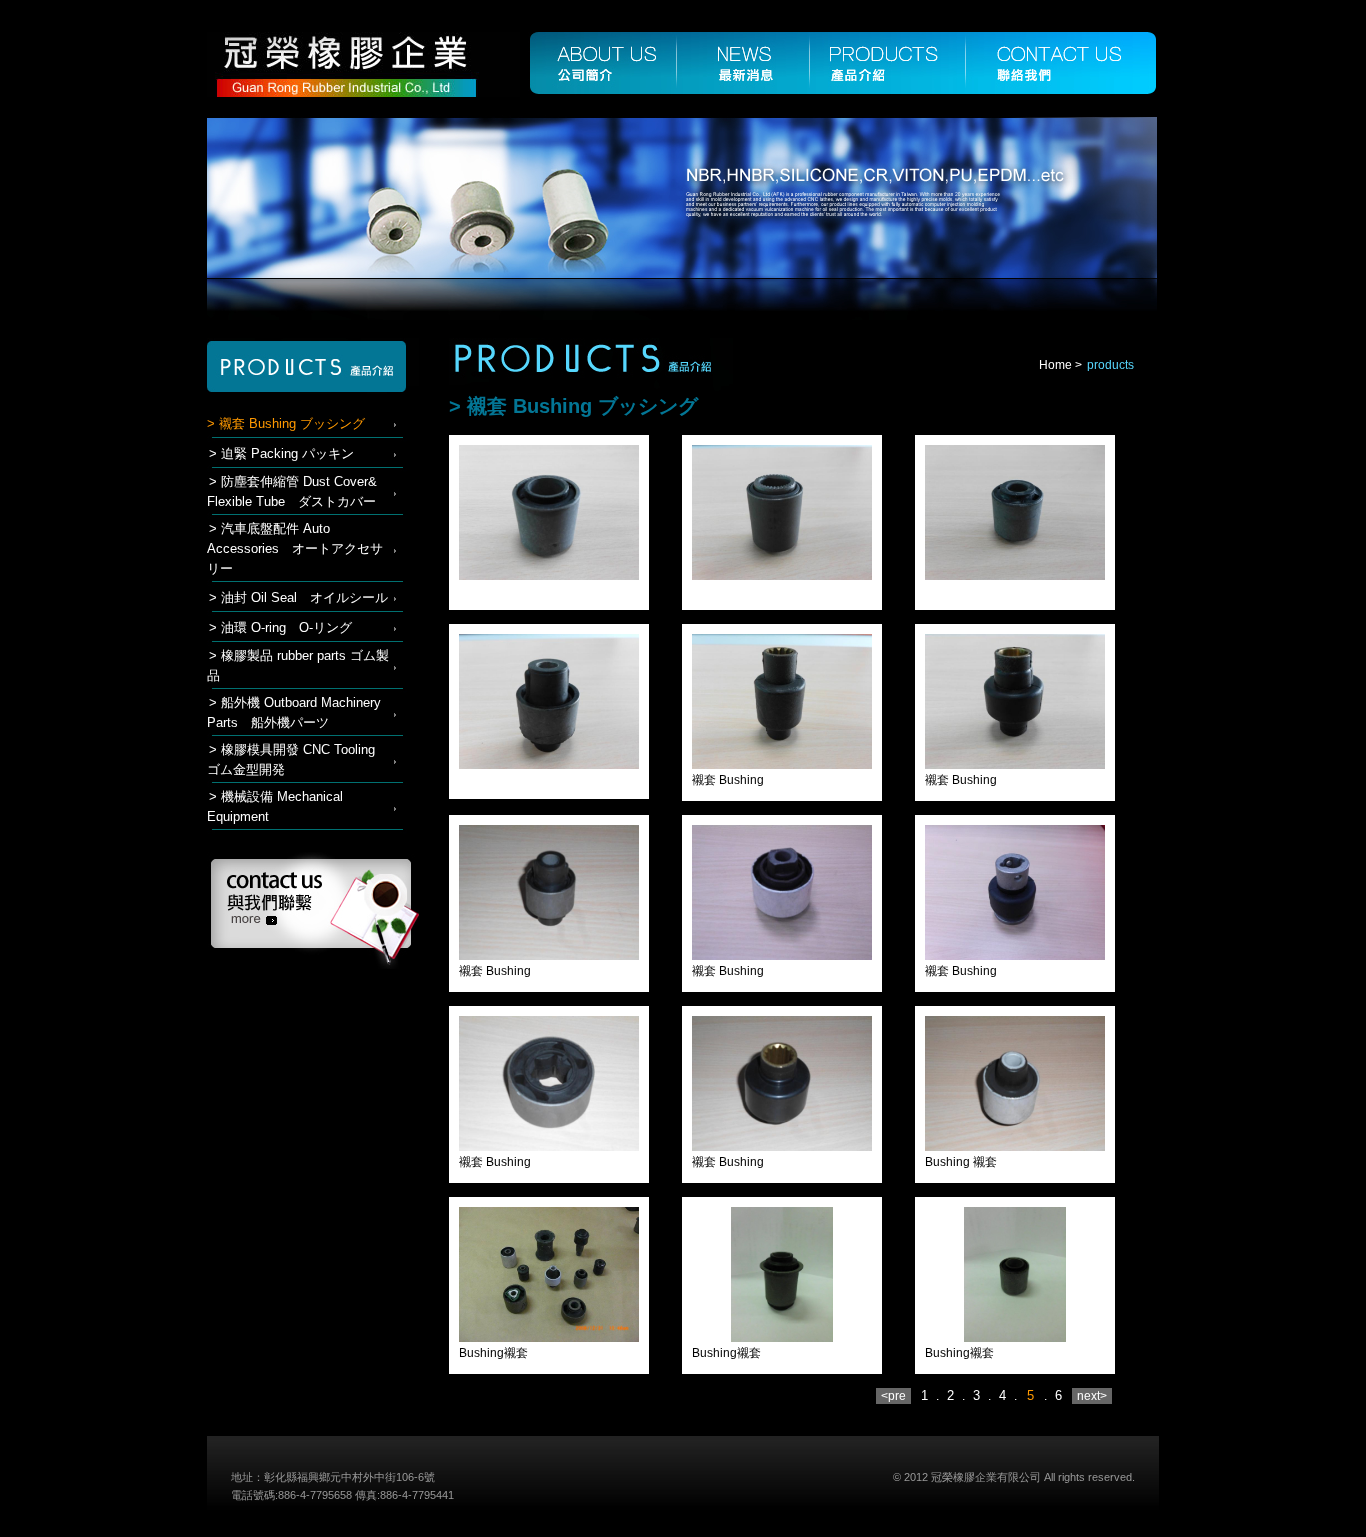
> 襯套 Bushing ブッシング (286, 423)
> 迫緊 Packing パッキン (281, 453)
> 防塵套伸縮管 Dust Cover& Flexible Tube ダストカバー (292, 491)
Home (1055, 365)
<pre (893, 1396)
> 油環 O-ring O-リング (280, 627)
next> (1092, 1396)
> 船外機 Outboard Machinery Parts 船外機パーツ (294, 712)
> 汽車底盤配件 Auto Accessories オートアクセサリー (295, 548)
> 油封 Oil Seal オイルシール (298, 597)
